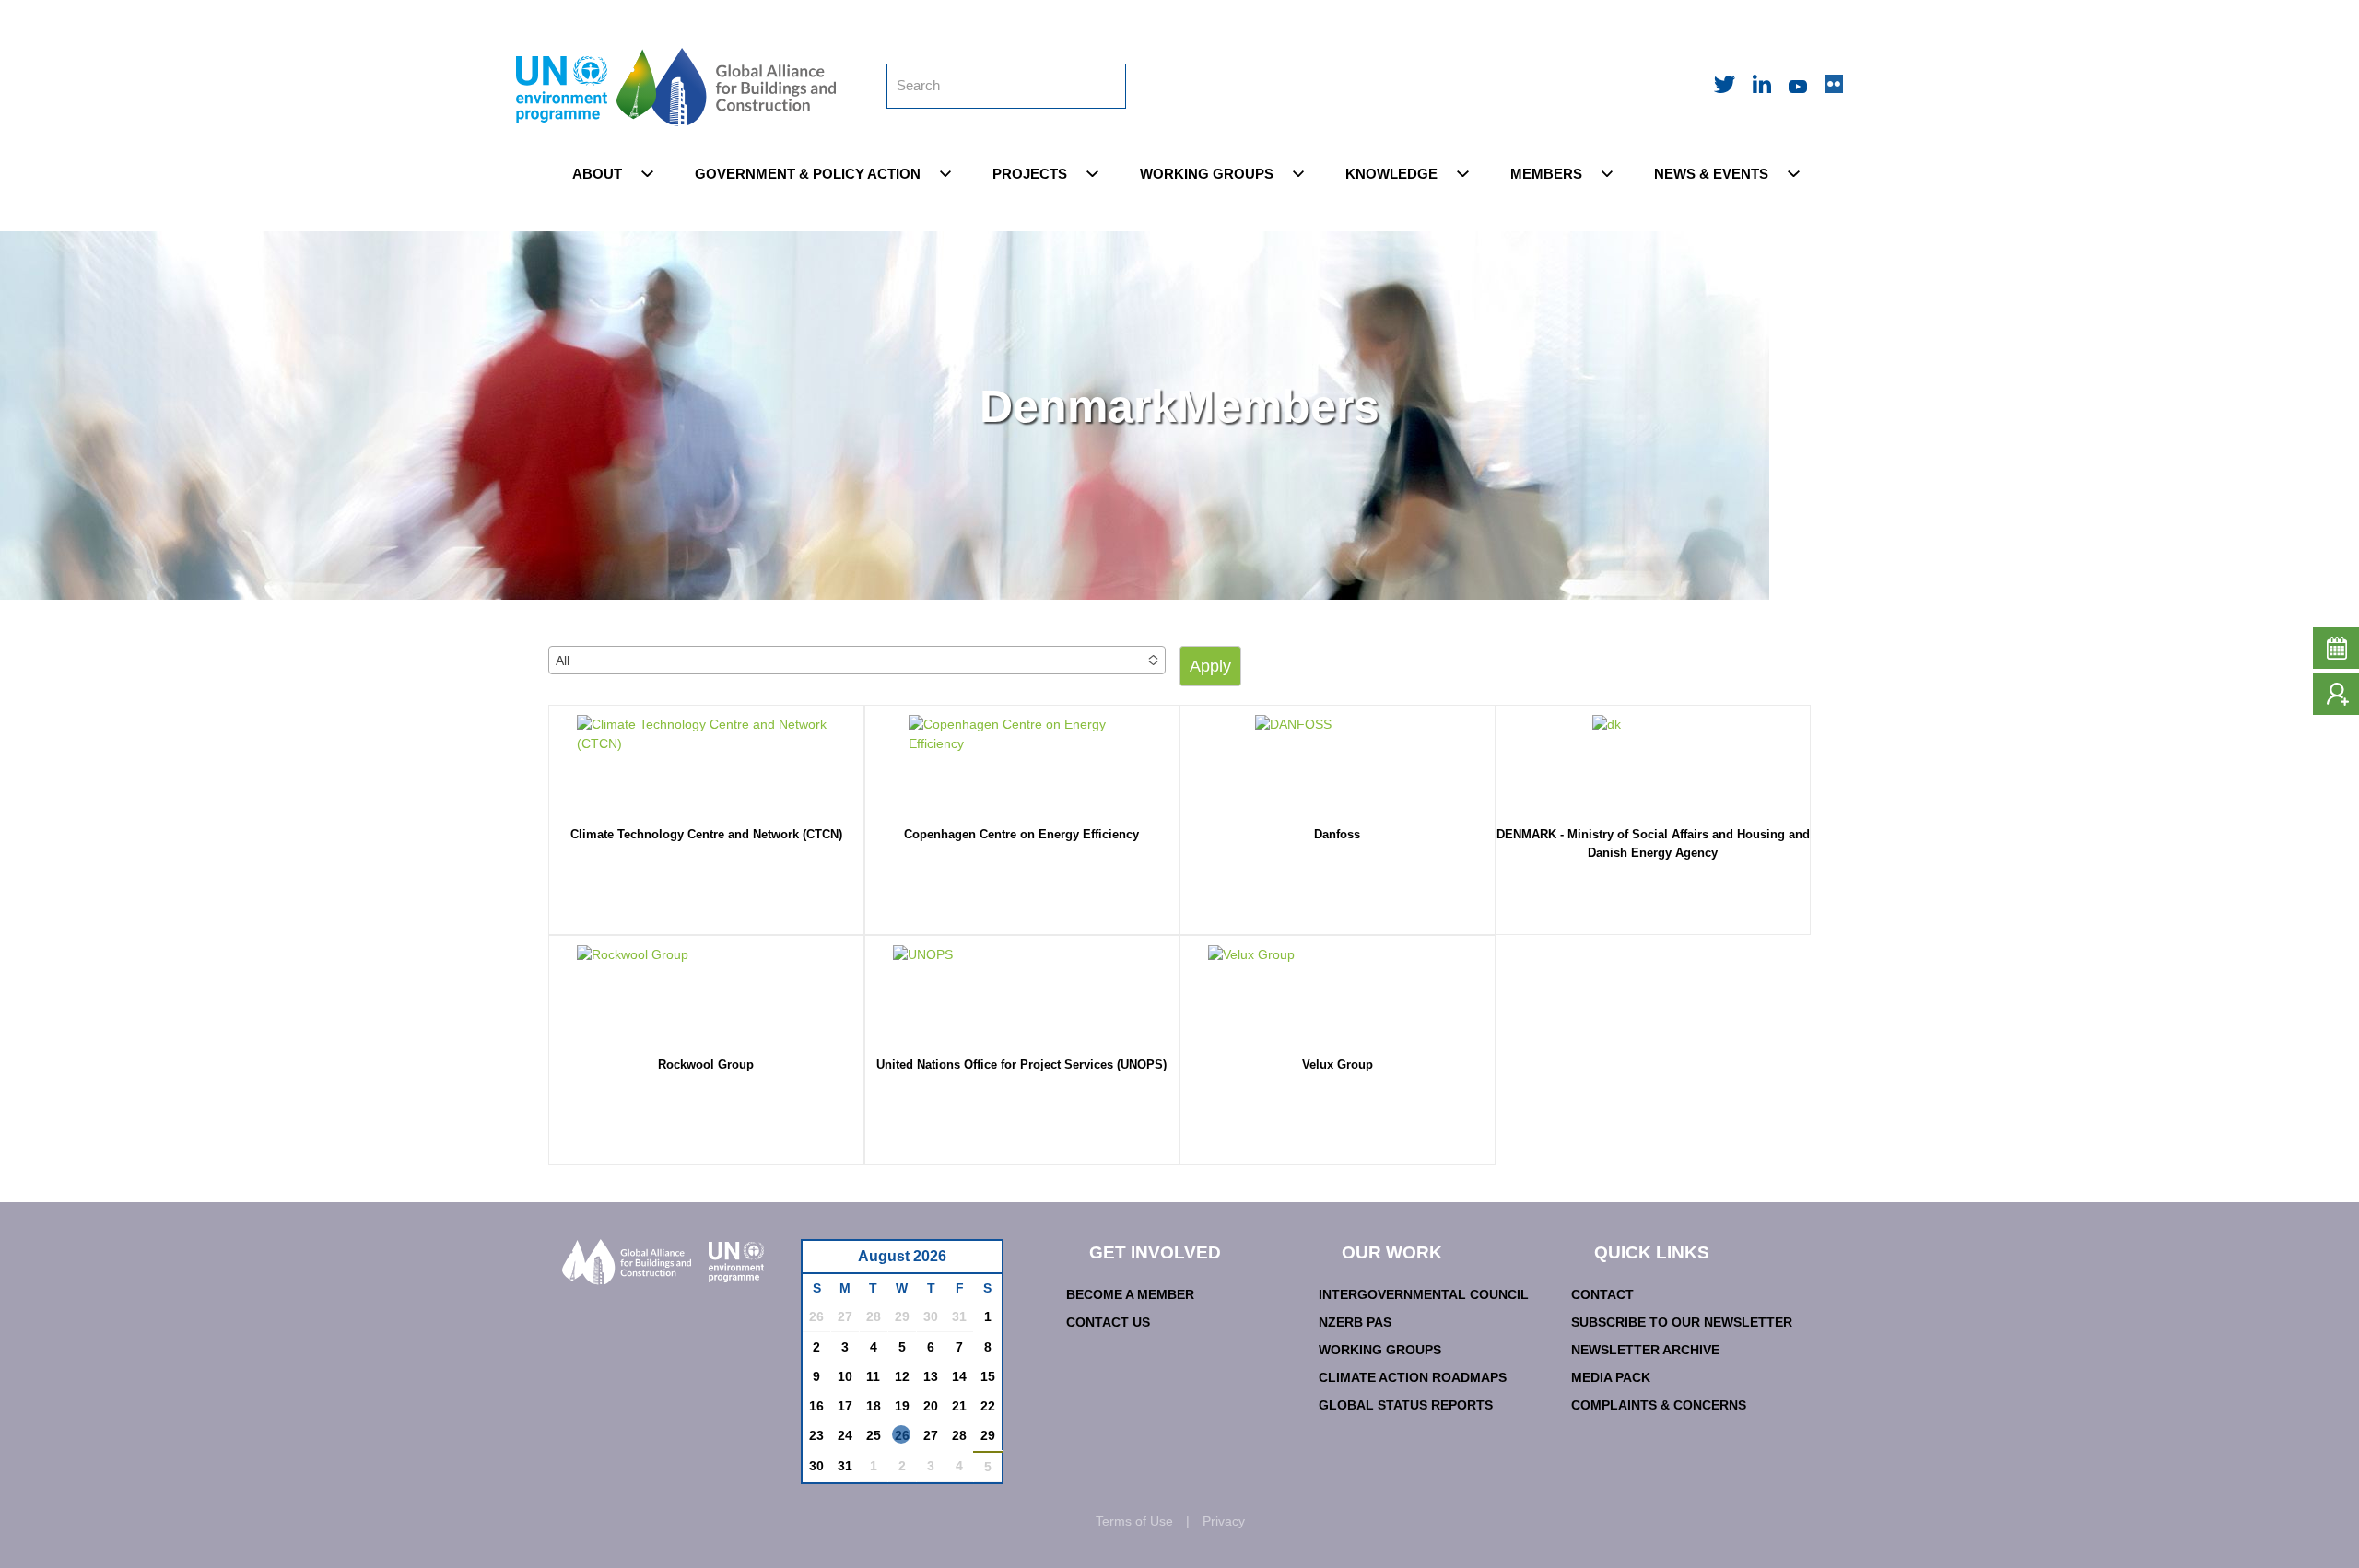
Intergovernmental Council (1424, 1294)
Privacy (1224, 1521)
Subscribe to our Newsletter (1682, 1322)
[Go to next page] (983, 1262)
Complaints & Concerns (1659, 1405)
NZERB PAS (1355, 1322)
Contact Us (1108, 1322)
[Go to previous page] (826, 1262)
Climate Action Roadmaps (1413, 1377)
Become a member (1130, 1294)
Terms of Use (1134, 1521)
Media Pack (1611, 1377)
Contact (1602, 1294)
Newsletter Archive (1645, 1350)
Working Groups (1380, 1350)
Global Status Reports (1406, 1405)
